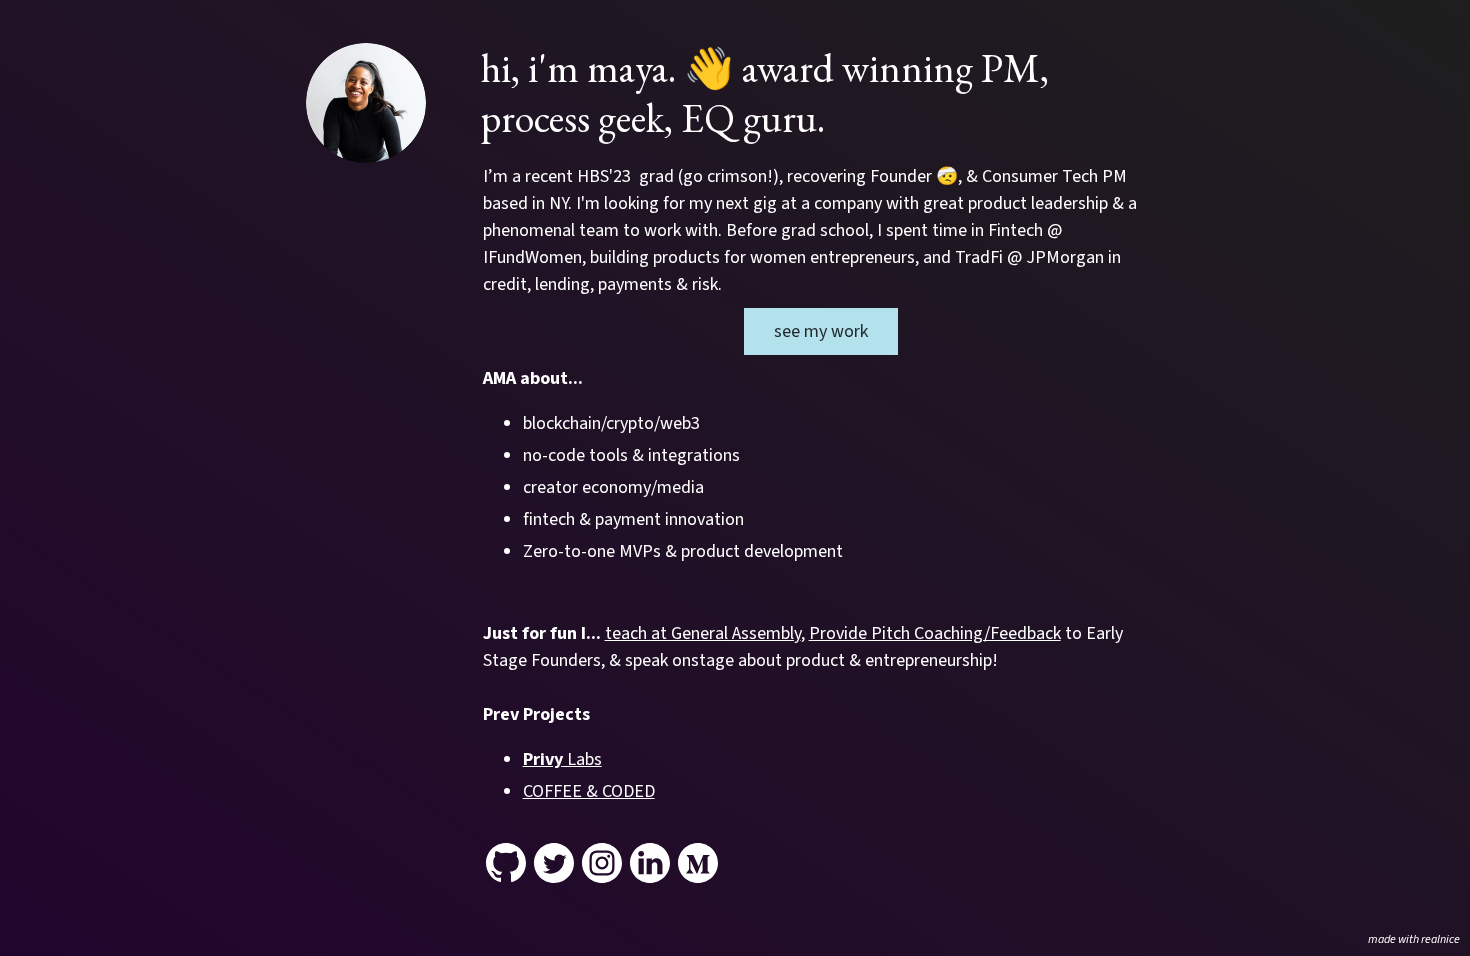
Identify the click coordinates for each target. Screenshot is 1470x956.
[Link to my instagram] (602, 863)
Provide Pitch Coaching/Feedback (935, 633)
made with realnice (1414, 939)
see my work (821, 331)
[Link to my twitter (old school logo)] (554, 863)
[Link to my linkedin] (650, 863)
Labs (562, 759)
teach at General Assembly (703, 633)
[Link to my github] (506, 863)
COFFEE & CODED (589, 791)
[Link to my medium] (698, 863)
